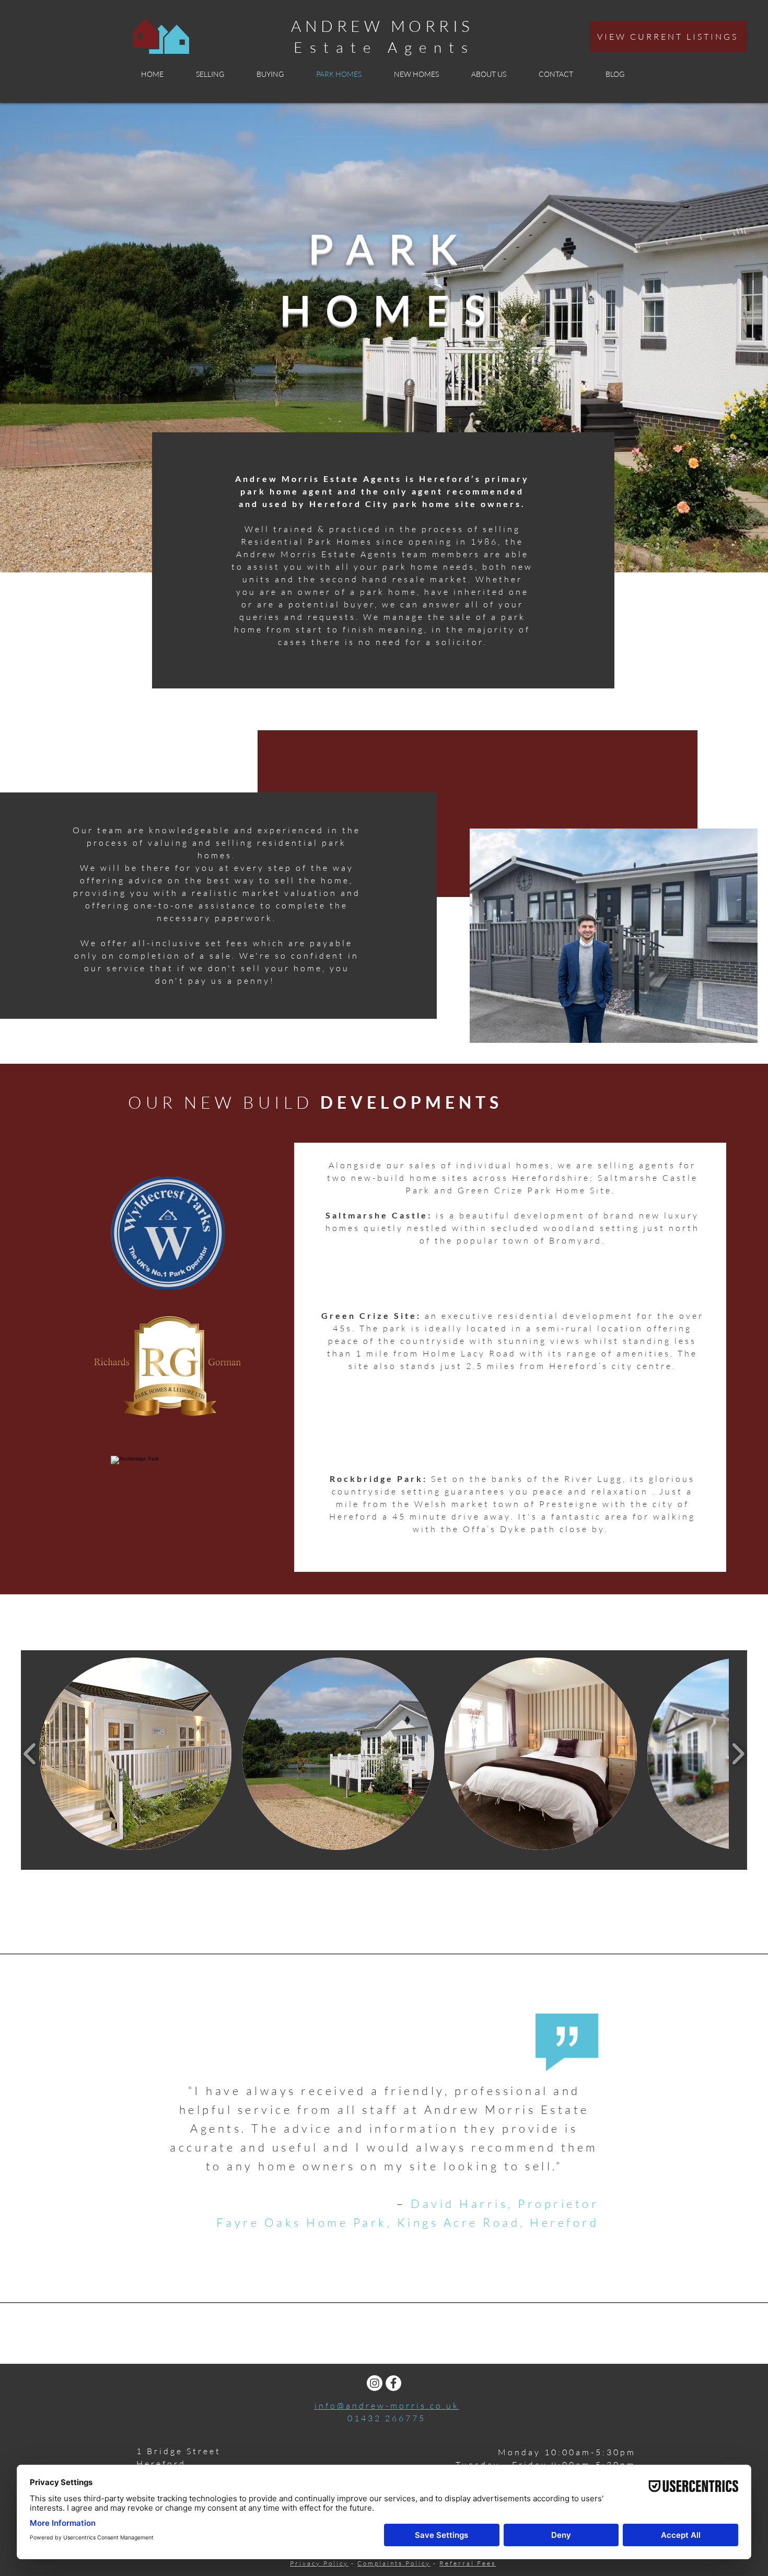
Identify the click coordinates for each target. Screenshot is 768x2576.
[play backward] (30, 1754)
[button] (135, 1754)
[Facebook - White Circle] (393, 2383)
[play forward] (738, 1754)
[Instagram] (375, 2383)
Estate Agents (384, 47)
